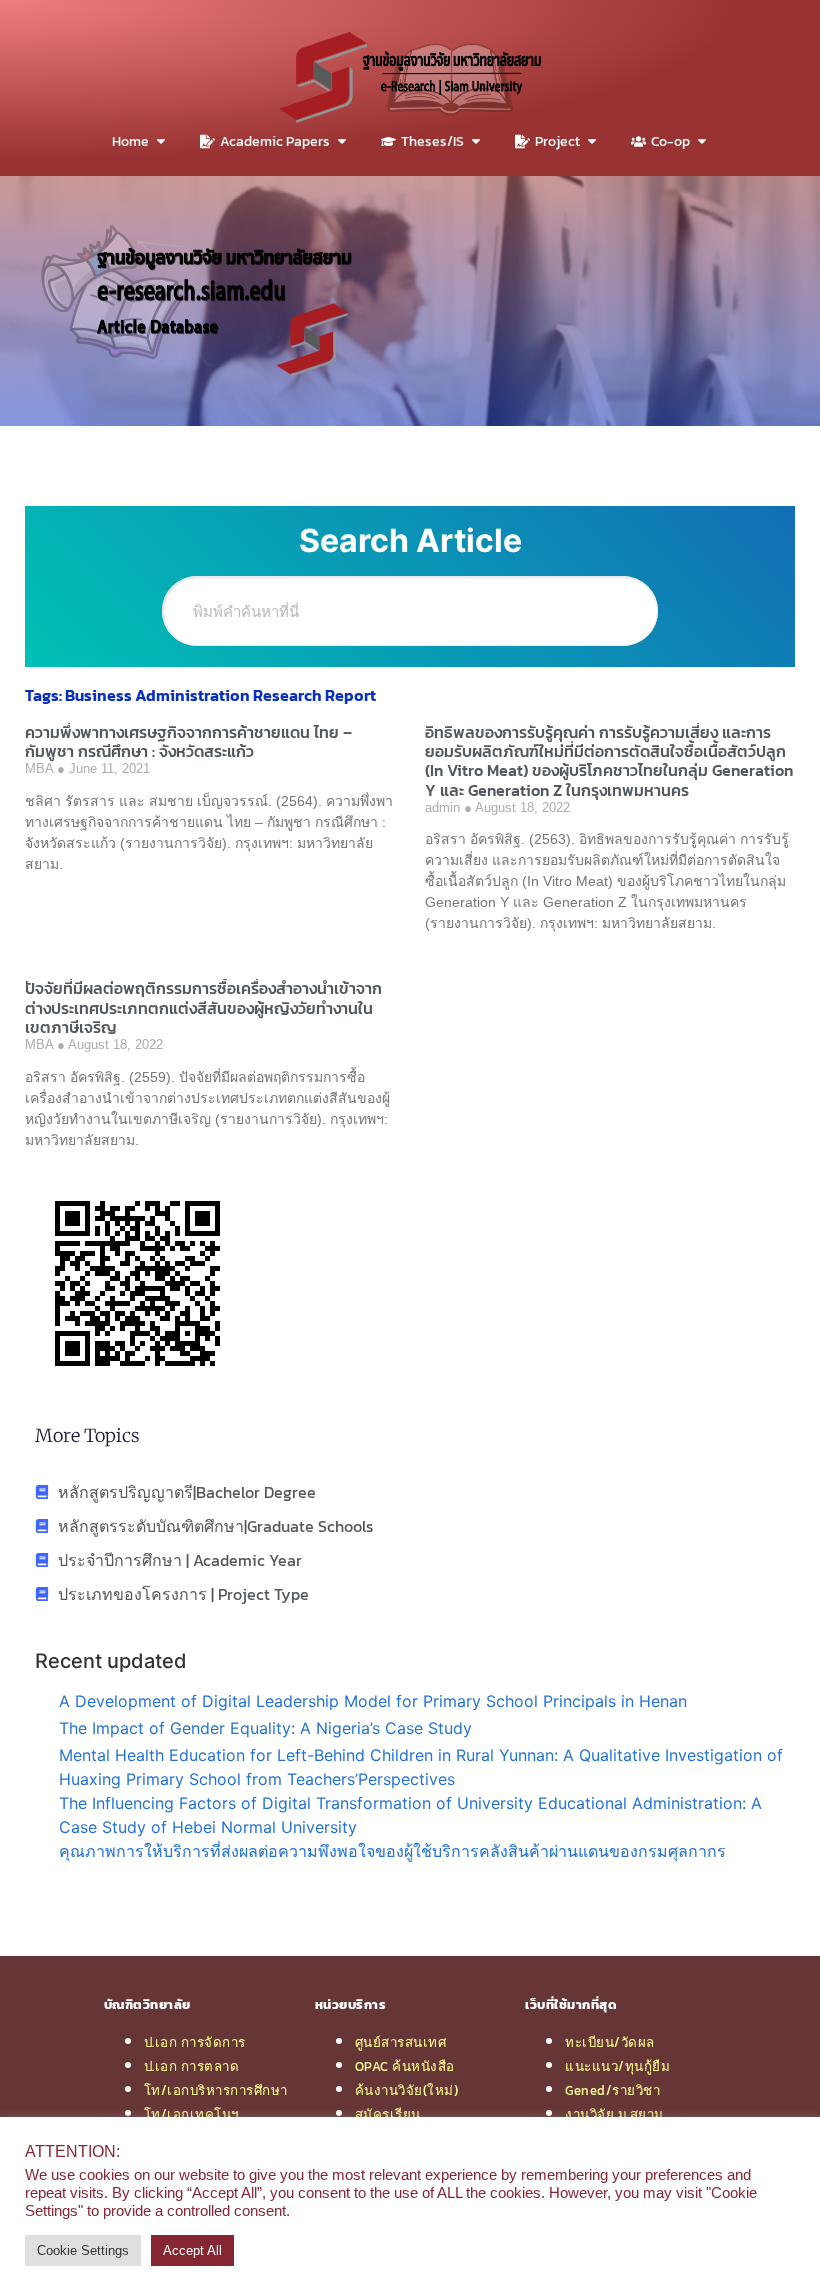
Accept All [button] (192, 2250)
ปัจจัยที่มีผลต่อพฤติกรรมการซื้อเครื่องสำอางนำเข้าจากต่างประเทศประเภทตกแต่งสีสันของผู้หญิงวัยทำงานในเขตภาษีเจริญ (203, 1007)
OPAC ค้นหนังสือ (405, 2066)
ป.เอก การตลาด (192, 2066)
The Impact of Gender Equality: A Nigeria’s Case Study (265, 1728)
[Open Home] (161, 141)
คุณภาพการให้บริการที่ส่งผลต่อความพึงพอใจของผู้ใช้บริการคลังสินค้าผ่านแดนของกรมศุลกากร (392, 1851)
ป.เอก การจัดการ (195, 2042)
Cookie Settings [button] (83, 2250)
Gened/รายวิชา (612, 2090)
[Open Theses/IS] (476, 141)
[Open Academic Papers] (342, 141)
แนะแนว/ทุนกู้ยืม (617, 2066)
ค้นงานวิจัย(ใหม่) (407, 2090)
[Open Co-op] (702, 141)
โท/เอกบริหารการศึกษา (216, 2090)
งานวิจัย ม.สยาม (614, 2114)
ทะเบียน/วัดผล (610, 2042)
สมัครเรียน (388, 2114)
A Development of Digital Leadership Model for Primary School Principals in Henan (373, 1701)
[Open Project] (592, 141)
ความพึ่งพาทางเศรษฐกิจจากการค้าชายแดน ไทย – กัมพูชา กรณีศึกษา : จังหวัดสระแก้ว (188, 741)
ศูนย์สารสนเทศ (401, 2042)
